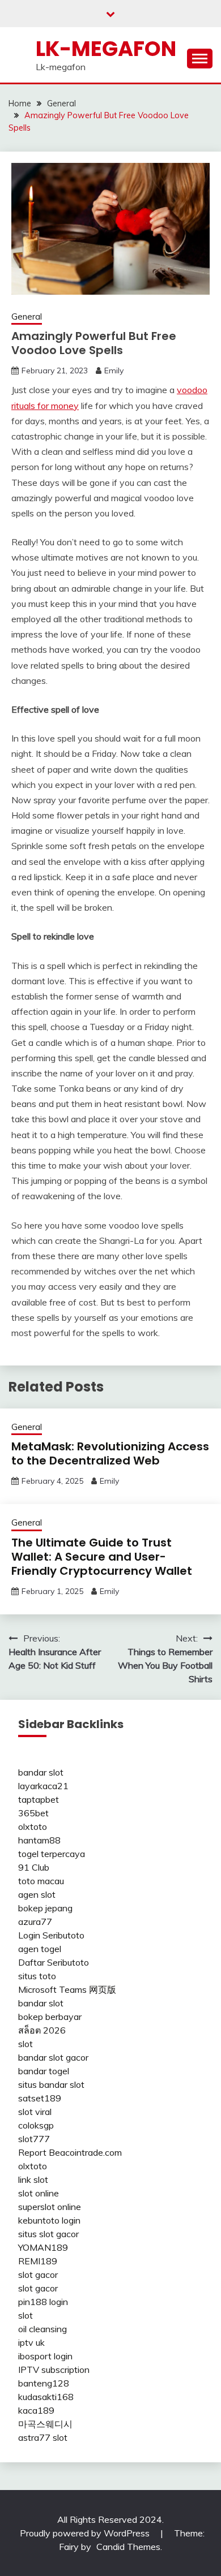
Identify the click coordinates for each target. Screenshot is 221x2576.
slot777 (34, 2139)
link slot (33, 2179)
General (27, 316)
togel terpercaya (52, 1854)
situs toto (37, 1976)
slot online (39, 2193)
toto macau (41, 1881)
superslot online (50, 2207)
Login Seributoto (51, 1935)
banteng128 (44, 2383)
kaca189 (36, 2410)
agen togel (40, 1949)
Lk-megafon (106, 49)
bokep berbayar (50, 2017)
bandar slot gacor (53, 2057)
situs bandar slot (51, 2084)
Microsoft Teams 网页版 (67, 1989)
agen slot (37, 1894)
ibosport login (45, 2356)
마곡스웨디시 (45, 2424)
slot (25, 2044)
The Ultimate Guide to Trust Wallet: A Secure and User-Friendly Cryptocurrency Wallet (102, 1557)
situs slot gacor (48, 2234)
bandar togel (44, 2071)
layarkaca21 (43, 1786)
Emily (114, 371)
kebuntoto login (49, 2220)
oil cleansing (42, 2329)
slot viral (35, 2112)
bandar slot (41, 1772)
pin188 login (43, 2302)
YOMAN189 (43, 2247)
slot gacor (38, 2275)
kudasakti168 (46, 2397)
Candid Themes (128, 2547)
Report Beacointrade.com (70, 2152)
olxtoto (33, 1827)
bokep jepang (45, 1908)
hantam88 (39, 1840)
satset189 (40, 2098)
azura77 (35, 1922)
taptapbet (39, 1799)
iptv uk (31, 2342)
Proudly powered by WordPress (86, 2533)
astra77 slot (43, 2437)
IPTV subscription (54, 2370)
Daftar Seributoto (54, 1962)
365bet (33, 1813)
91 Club (34, 1867)
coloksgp (36, 2125)
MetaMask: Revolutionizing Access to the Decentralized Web (110, 1453)
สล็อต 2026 (42, 2030)
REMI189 (38, 2261)
